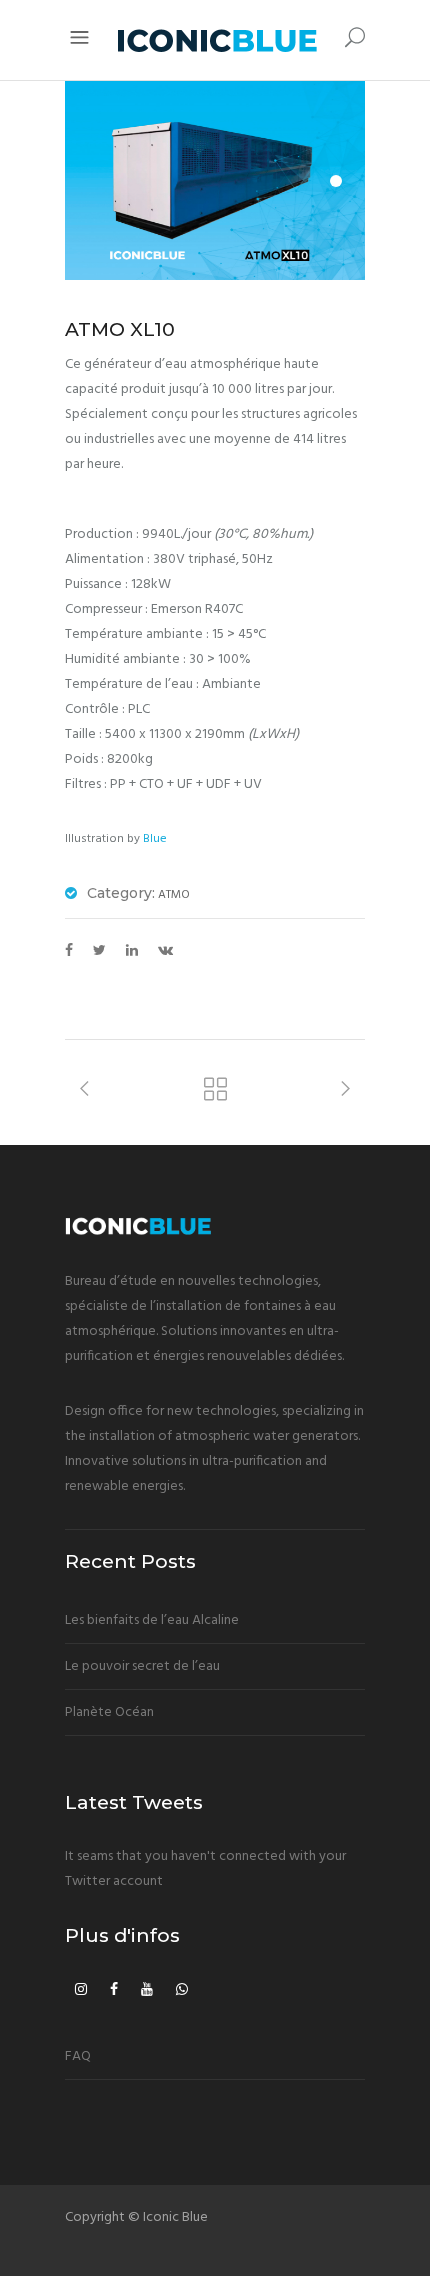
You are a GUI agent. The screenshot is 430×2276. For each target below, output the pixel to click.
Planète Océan (109, 1712)
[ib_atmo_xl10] (215, 180)
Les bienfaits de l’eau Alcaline (152, 1620)
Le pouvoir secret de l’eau (142, 1666)
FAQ (78, 2056)
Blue (155, 839)
